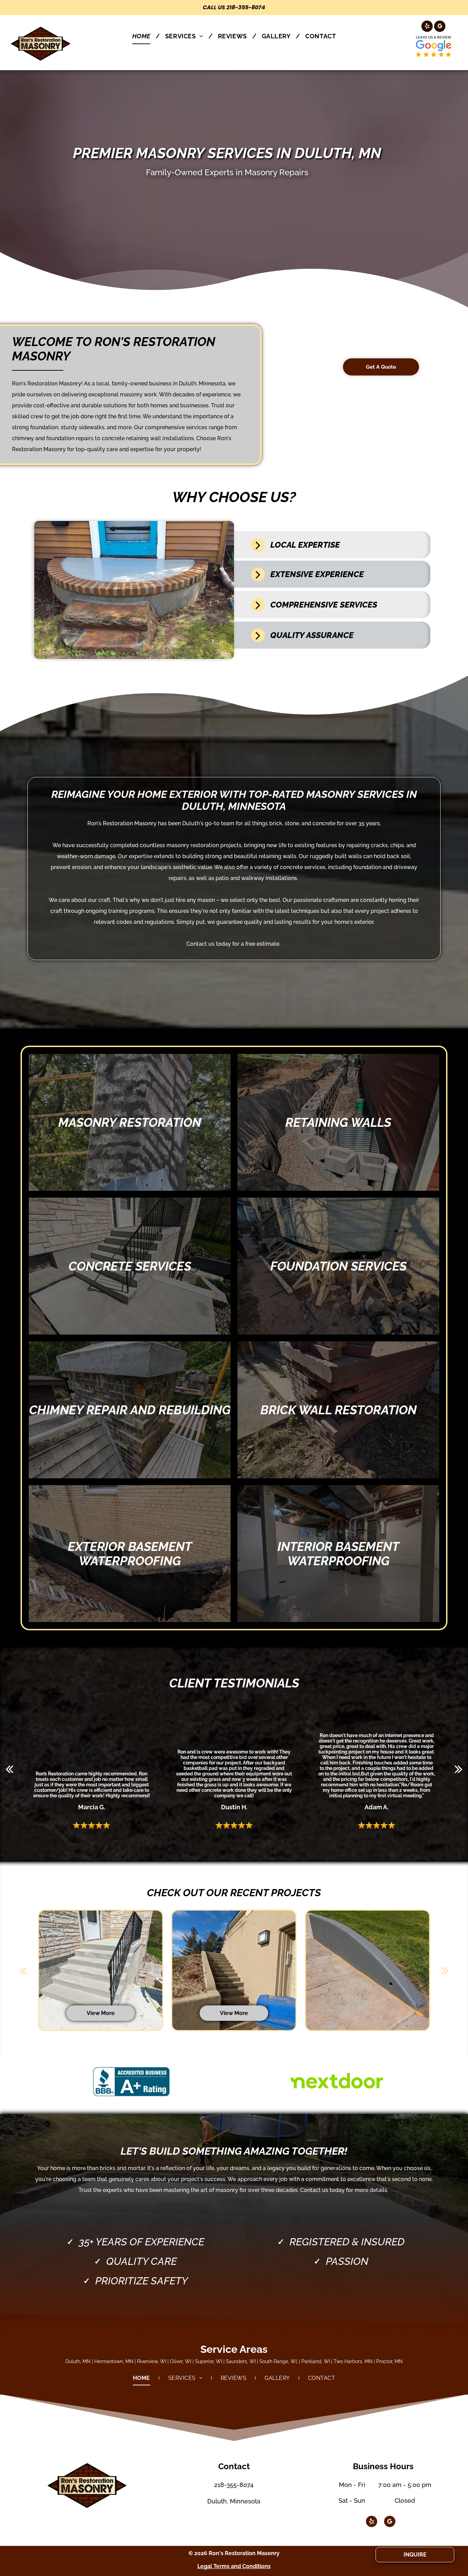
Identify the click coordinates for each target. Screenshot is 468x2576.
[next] (459, 1769)
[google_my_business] (440, 27)
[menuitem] (144, 36)
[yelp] (427, 27)
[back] (9, 1769)
